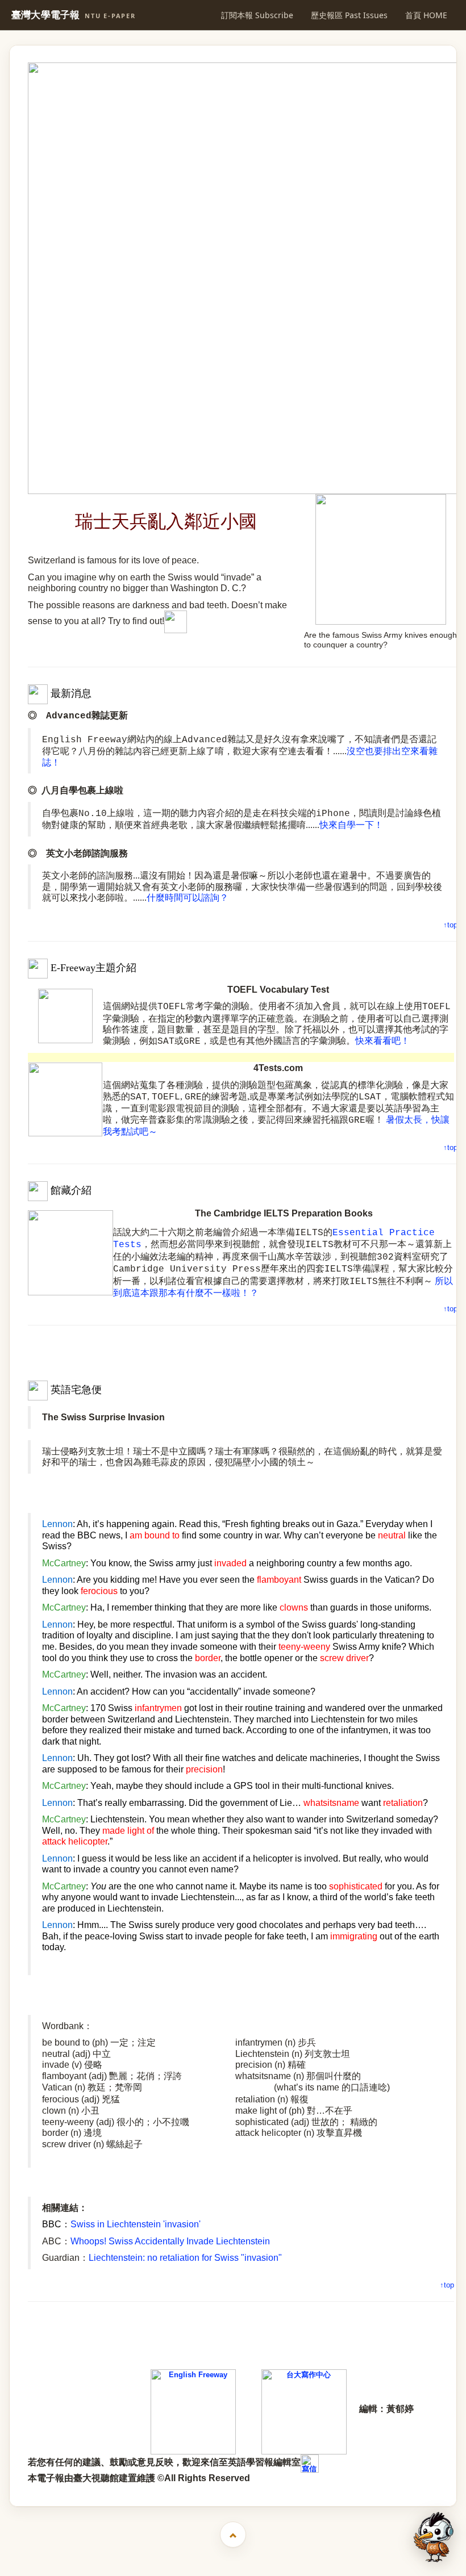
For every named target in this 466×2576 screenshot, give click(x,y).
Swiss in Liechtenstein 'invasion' (136, 2224)
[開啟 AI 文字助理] (434, 2537)
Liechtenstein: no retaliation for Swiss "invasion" (185, 2258)
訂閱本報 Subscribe (257, 15)
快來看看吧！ (382, 1041)
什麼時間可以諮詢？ (188, 898)
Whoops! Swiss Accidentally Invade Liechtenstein (170, 2241)
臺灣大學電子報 (74, 15)
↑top (450, 925)
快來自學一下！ (351, 825)
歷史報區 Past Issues (349, 15)
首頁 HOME (426, 15)
